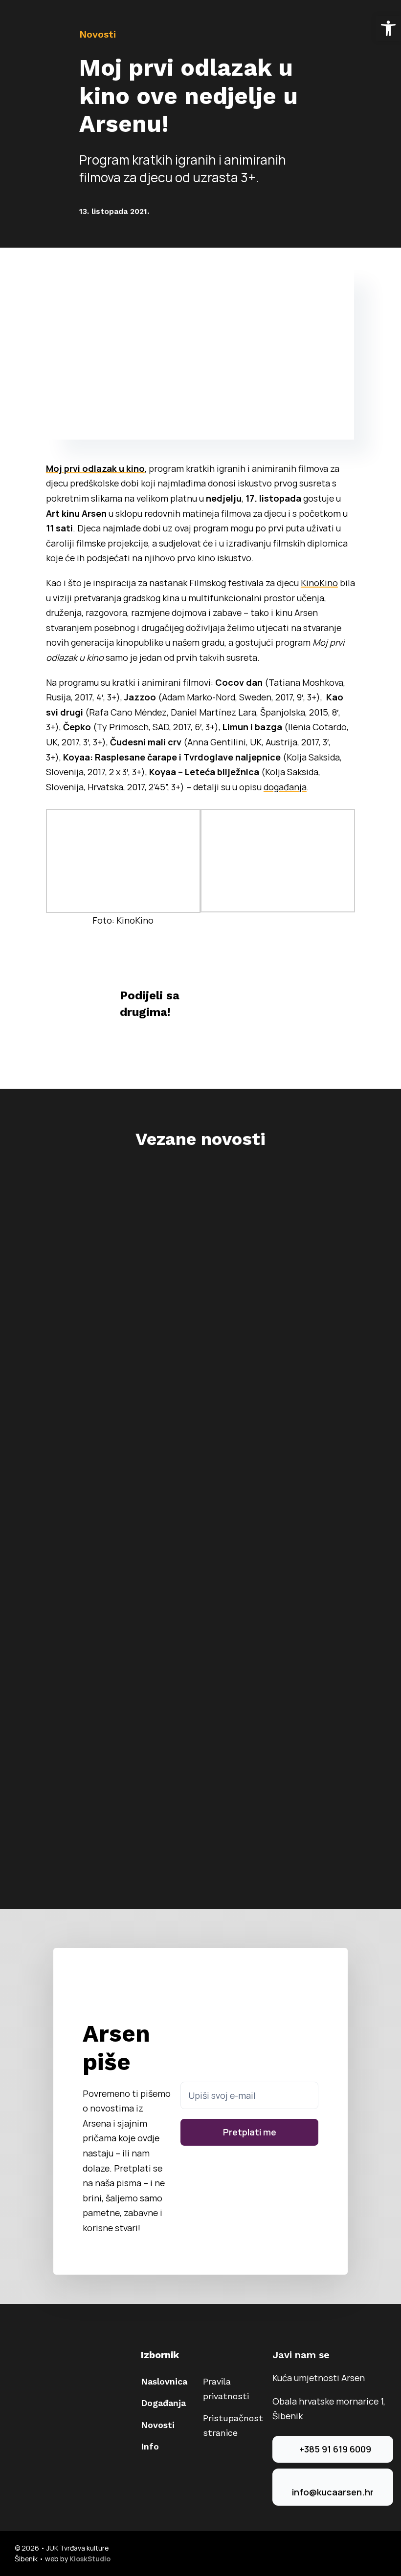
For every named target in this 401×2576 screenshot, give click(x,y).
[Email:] (273, 1010)
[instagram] (368, 2554)
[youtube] (383, 2554)
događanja (285, 787)
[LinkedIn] (273, 997)
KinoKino (319, 583)
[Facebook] (242, 997)
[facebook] (352, 2554)
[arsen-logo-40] (24, 18)
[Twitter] (258, 997)
